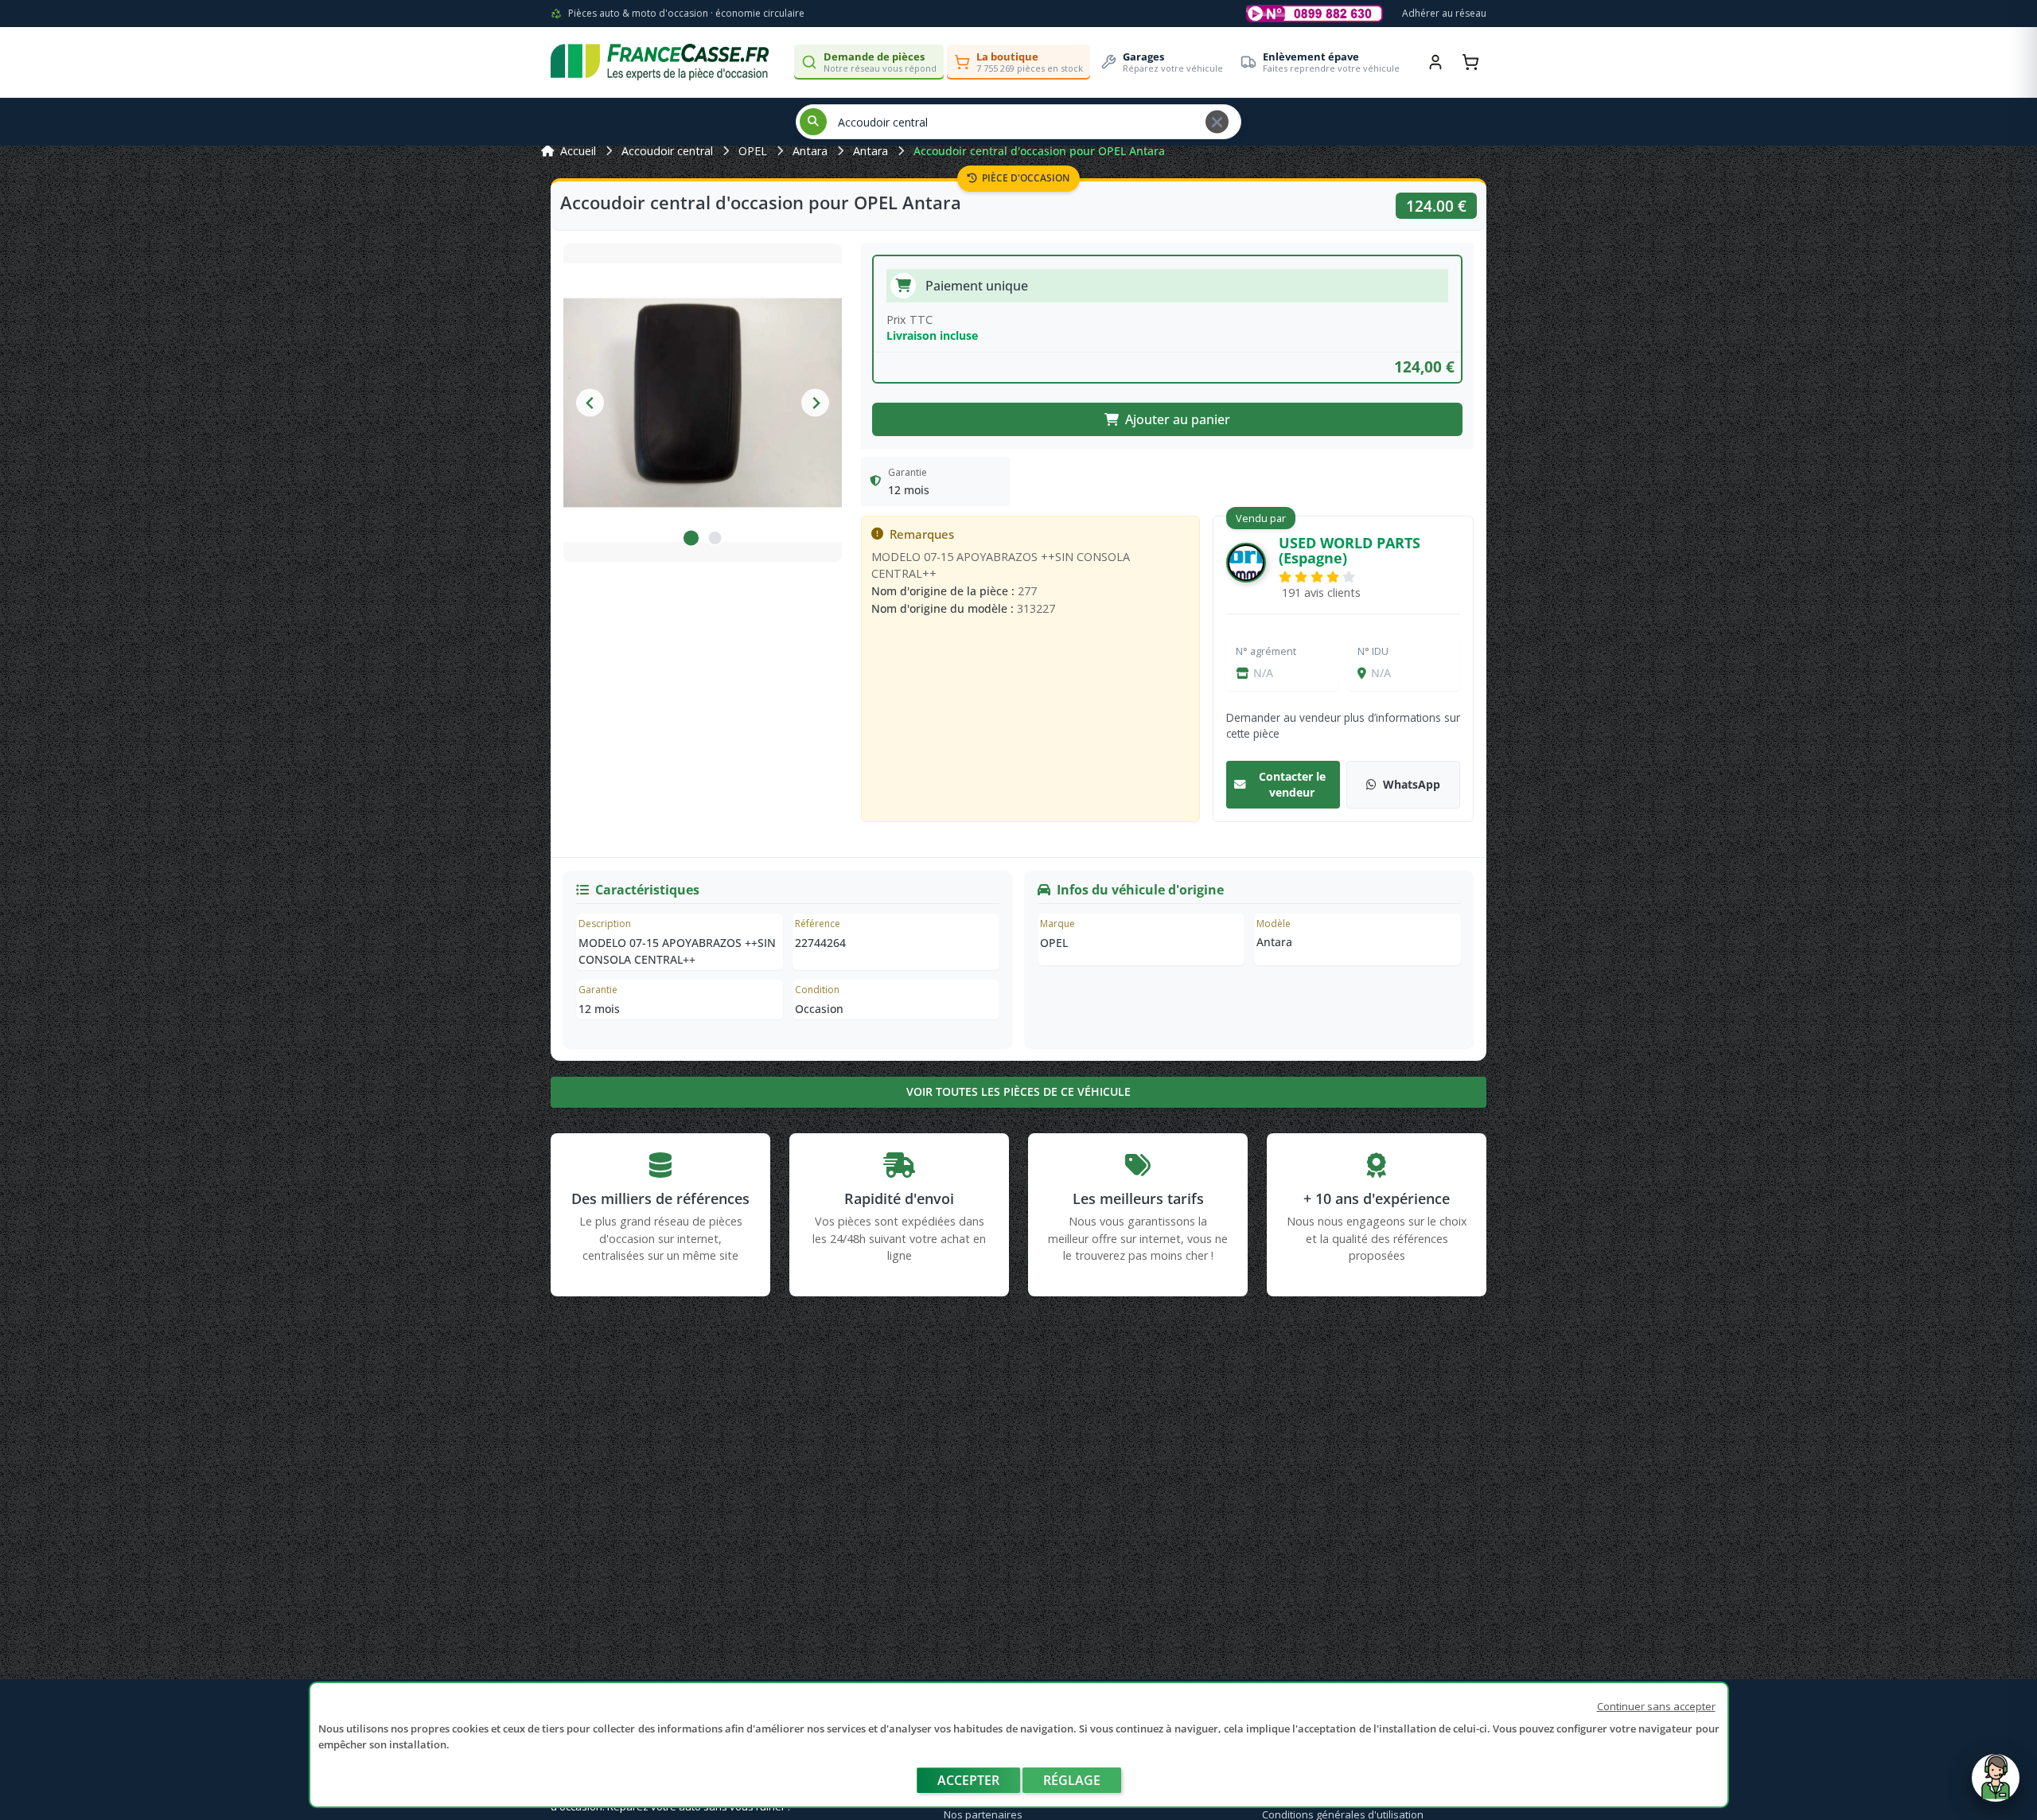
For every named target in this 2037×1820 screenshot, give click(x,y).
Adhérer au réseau (1444, 13)
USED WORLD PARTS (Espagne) (1350, 550)
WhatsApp (1412, 784)
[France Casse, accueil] (660, 62)
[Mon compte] (1435, 62)
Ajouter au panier (1178, 419)
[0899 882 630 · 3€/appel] (1315, 14)
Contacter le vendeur (1292, 784)
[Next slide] (815, 403)
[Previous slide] (590, 403)
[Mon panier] (1470, 62)
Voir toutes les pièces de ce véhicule (1018, 1091)
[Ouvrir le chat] (1996, 1786)
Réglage (1072, 1780)
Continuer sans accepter (1656, 1706)
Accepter (968, 1780)
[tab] (691, 538)
